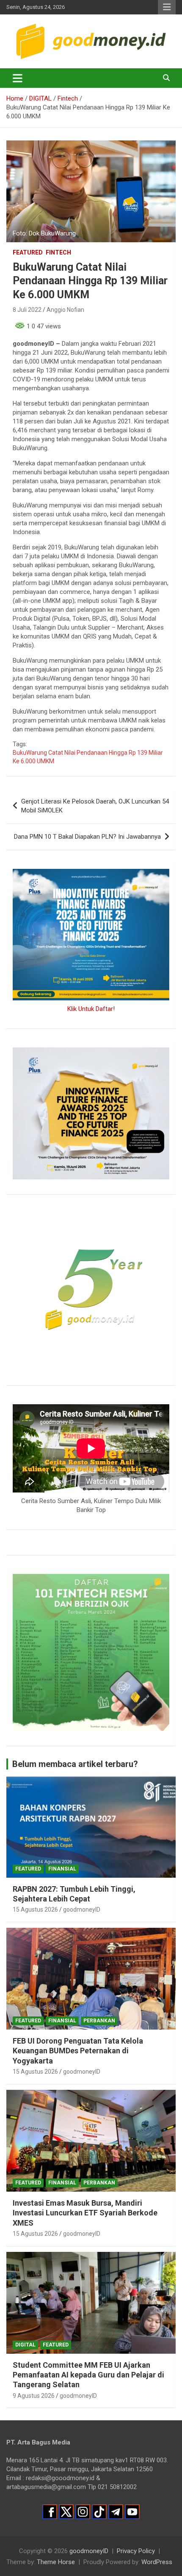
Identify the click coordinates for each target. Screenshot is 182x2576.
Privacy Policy (136, 2551)
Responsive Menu (167, 7)
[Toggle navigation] (18, 78)
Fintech (58, 252)
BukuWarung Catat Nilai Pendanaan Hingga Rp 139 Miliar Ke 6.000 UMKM (88, 757)
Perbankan (99, 2021)
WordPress (157, 2562)
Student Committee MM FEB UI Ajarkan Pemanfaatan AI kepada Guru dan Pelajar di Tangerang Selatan (88, 2375)
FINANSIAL (62, 1869)
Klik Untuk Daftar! (91, 1009)
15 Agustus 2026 (35, 1910)
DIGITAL (25, 2345)
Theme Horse (56, 2562)
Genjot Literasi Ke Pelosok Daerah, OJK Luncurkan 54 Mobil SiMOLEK (95, 806)
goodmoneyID (82, 1910)
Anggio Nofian (65, 310)
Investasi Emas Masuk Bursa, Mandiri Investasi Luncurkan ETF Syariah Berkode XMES (85, 2213)
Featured (28, 252)
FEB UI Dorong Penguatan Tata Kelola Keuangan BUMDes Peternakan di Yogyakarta (78, 2051)
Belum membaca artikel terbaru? (75, 1764)
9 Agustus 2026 (34, 2396)
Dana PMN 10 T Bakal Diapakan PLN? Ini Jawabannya (87, 837)
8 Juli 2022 (27, 310)
